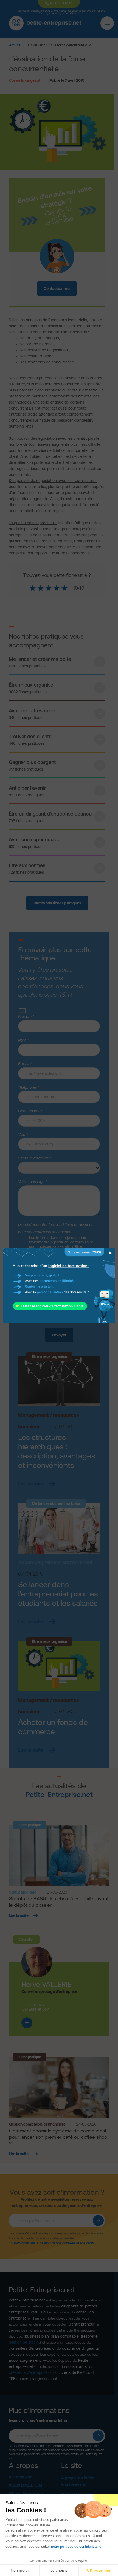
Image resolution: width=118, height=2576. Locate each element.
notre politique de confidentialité (76, 2547)
